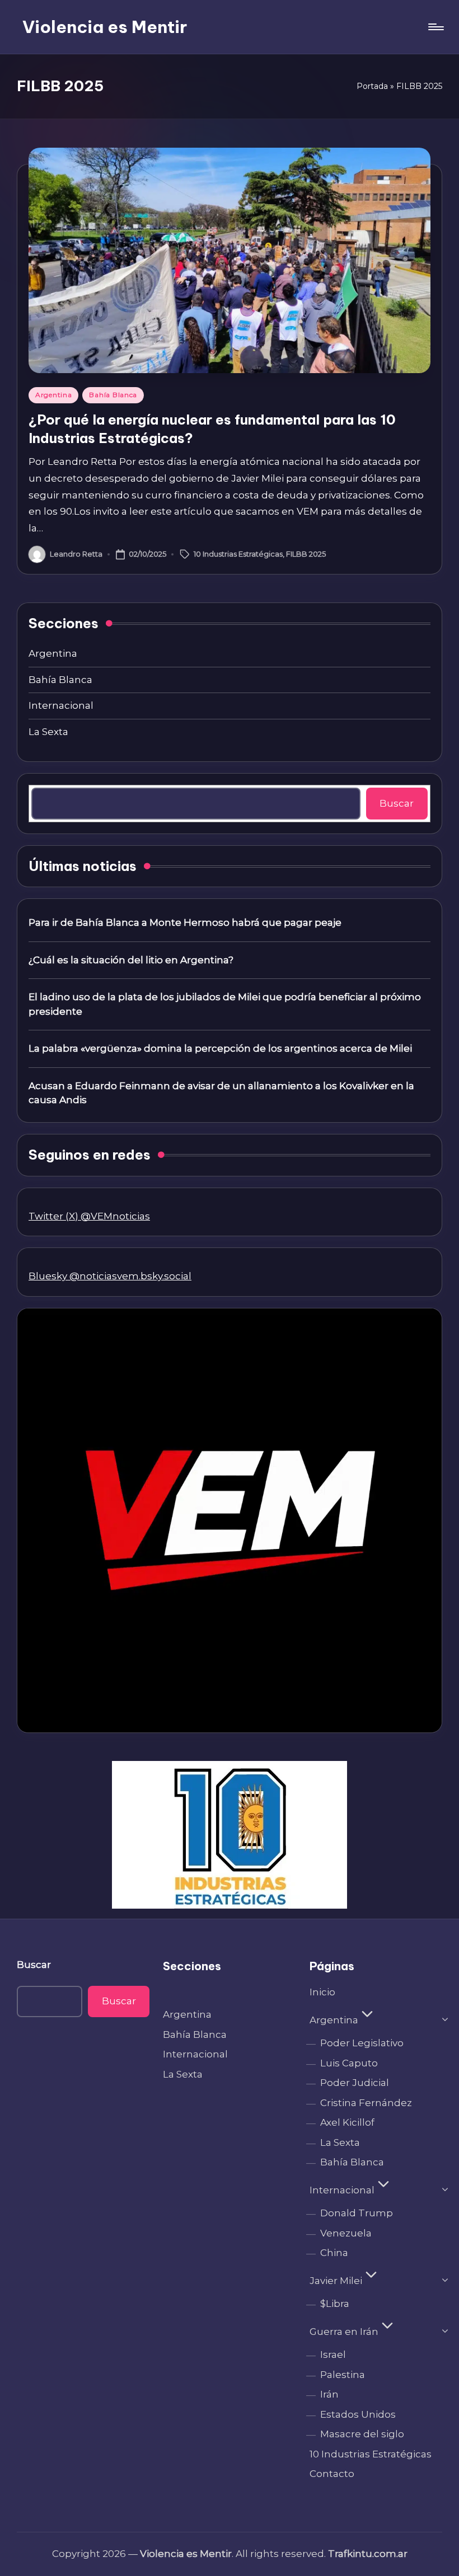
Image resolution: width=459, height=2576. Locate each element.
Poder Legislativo (362, 2043)
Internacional (61, 705)
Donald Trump (357, 2213)
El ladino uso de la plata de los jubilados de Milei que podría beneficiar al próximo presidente (225, 1004)
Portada (372, 86)
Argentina (53, 395)
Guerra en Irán (344, 2332)
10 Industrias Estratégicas (238, 553)
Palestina (343, 2375)
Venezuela (346, 2233)
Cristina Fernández (366, 2103)
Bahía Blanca (113, 395)
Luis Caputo (349, 2063)
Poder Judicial (355, 2083)
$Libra (335, 2304)
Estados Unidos (358, 2414)
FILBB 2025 (306, 553)
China (334, 2253)
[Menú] (435, 27)
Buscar (397, 803)
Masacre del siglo (362, 2434)
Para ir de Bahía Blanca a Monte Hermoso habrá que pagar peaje (185, 922)
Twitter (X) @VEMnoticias (89, 1216)
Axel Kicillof (347, 2122)
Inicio (322, 1992)
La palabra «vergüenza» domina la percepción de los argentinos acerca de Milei (220, 1048)
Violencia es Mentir (105, 27)
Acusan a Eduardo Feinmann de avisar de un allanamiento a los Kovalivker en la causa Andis (221, 1093)
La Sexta (48, 732)
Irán (329, 2394)
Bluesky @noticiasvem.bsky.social (110, 1276)
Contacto (332, 2474)
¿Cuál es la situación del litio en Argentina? (131, 960)
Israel (333, 2354)
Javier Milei (336, 2281)
